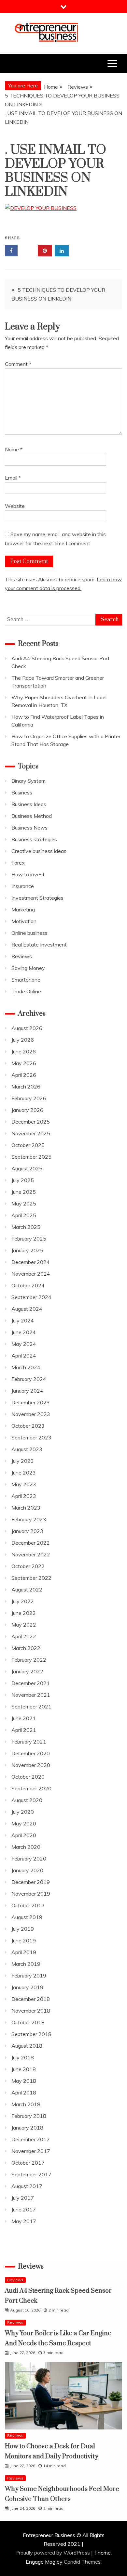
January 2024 (27, 1391)
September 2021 (31, 1707)
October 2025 (28, 1145)
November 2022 (31, 1554)
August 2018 (27, 2046)
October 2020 (28, 1777)
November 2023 (31, 1414)
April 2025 (24, 1215)
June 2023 (24, 1473)
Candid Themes (82, 2562)
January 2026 (27, 1110)
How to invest (28, 874)
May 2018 (24, 2081)
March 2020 (26, 1847)
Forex (18, 863)
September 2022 (31, 1578)
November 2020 (31, 1765)
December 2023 (31, 1402)
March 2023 (26, 1508)
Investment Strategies (37, 898)
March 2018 (26, 2104)
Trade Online (26, 991)
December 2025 (31, 1122)
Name (14, 449)
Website (15, 506)
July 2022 (23, 1601)
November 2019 (31, 1894)
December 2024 (31, 1262)
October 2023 (28, 1426)
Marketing (23, 909)
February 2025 (29, 1239)
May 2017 (24, 2221)
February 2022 (29, 1660)
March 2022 (26, 1648)
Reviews (22, 956)
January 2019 (27, 1987)
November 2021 (31, 1695)
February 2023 (29, 1519)
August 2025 (27, 1168)
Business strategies (34, 839)
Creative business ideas (39, 851)
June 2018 (24, 2069)
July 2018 (23, 2057)
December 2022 (31, 1543)
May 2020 (24, 1823)
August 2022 (27, 1590)
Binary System (28, 781)
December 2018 (31, 1999)
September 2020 (31, 1788)
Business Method (32, 816)
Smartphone (26, 980)
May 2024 (24, 1344)
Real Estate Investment (39, 945)
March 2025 (26, 1227)
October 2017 (28, 2163)
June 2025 (24, 1192)
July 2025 (23, 1180)
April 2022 (24, 1636)
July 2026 (23, 1040)
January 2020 (27, 1870)
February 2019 (29, 1976)
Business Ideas (29, 804)
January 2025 (27, 1250)
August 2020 (27, 1800)
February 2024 (29, 1379)
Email (13, 478)
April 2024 (24, 1356)
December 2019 (31, 1882)
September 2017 (31, 2174)
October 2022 (28, 1566)
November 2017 (31, 2151)
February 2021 (29, 1742)
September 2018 (31, 2034)
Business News (29, 828)
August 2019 (27, 1917)
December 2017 (31, 2139)
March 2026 (26, 1087)
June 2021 (24, 1718)
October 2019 (28, 1905)
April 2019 (24, 1952)
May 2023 (24, 1484)
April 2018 (24, 2093)
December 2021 (31, 1683)
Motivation (24, 921)
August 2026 (27, 1028)
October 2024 (28, 1285)
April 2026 (24, 1075)
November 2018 (31, 2011)
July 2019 (23, 1929)
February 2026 (29, 1098)
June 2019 (24, 1940)
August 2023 (27, 1449)
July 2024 (23, 1320)
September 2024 (31, 1297)
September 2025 (31, 1157)
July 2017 (23, 2198)
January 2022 (27, 1671)
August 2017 (27, 2186)
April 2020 (24, 1835)
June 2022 (24, 1613)
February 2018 (29, 2116)
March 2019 (26, 1964)
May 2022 (24, 1625)
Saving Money (28, 968)
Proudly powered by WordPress (53, 2553)
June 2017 (24, 2209)
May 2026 (24, 1063)
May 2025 (24, 1204)
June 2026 (24, 1051)
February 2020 (29, 1859)
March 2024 (26, 1367)
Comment (18, 364)
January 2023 (27, 1531)
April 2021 (24, 1730)
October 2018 (28, 2022)
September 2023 (31, 1437)
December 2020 (31, 1753)
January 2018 (27, 2128)
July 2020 (23, 1812)
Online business (29, 933)
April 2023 (24, 1496)
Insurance (23, 886)
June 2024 (24, 1332)
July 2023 (23, 1461)
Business (22, 792)
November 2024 (31, 1274)
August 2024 (27, 1309)
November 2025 (31, 1133)
